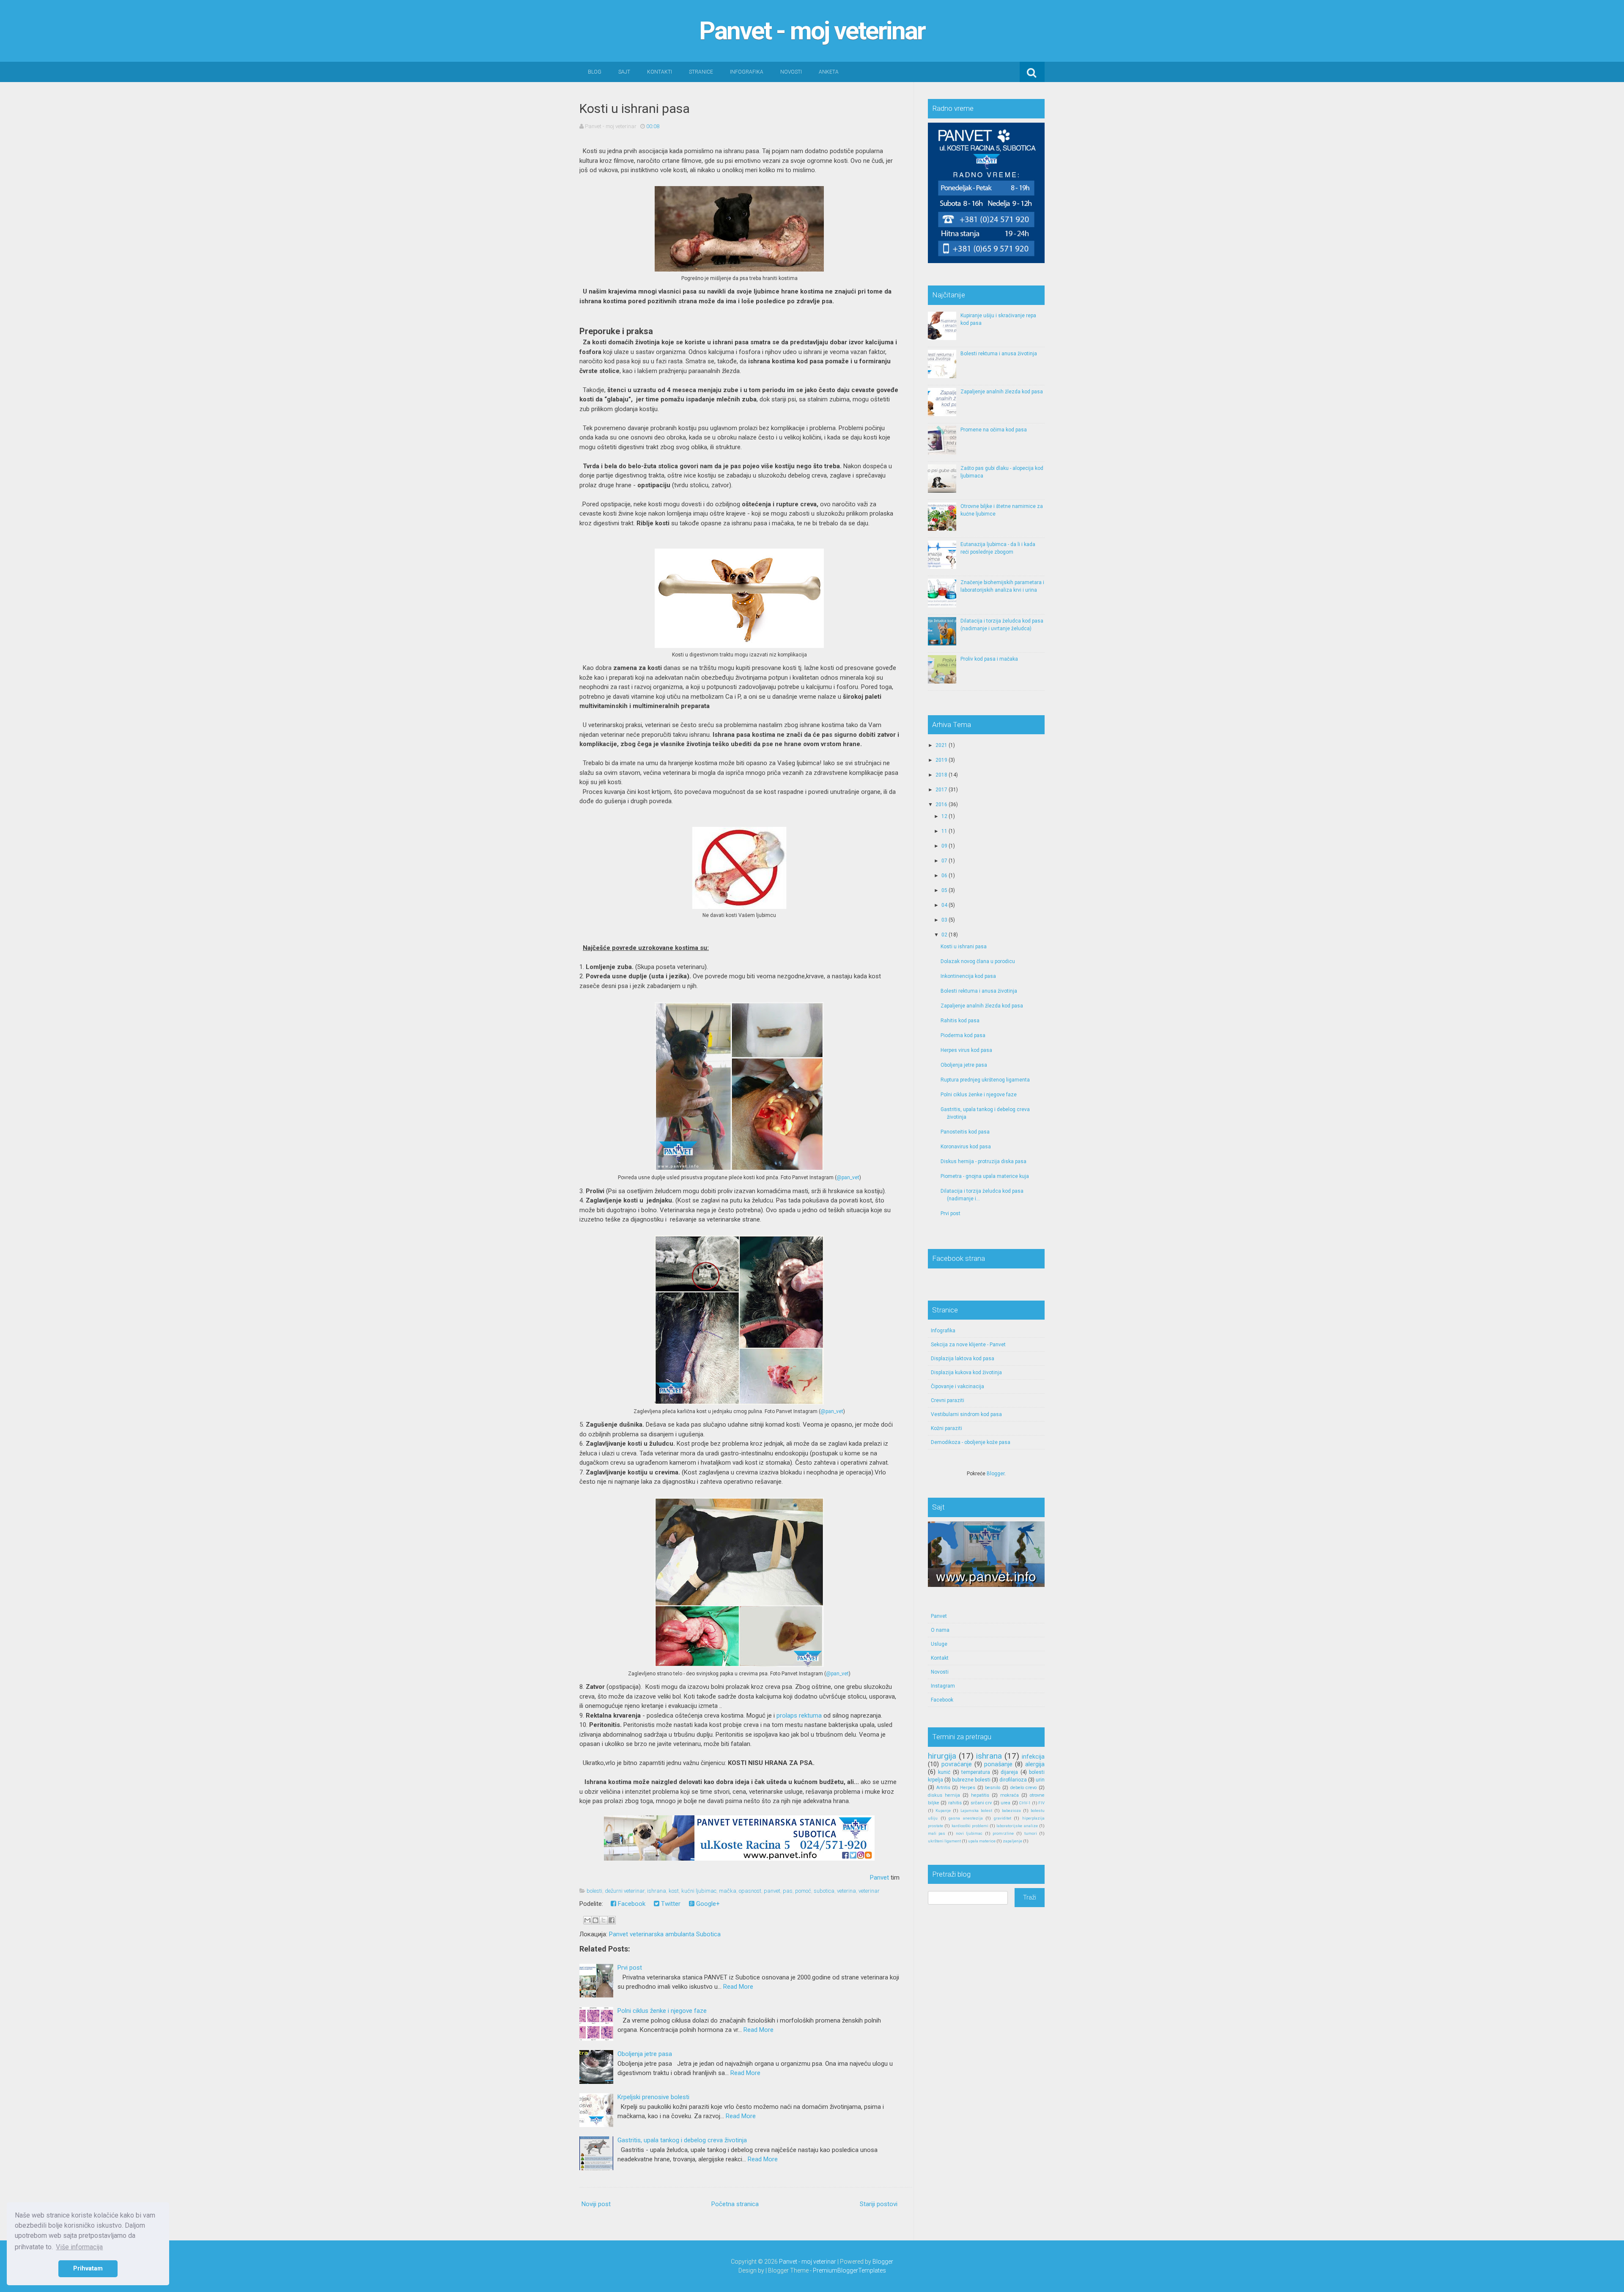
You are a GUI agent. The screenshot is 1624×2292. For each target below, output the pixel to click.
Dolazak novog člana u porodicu (978, 961)
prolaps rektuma (799, 1716)
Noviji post (596, 2204)
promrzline (1003, 1833)
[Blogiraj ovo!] (595, 1920)
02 (944, 935)
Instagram (943, 1686)
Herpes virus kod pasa (966, 1050)
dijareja (1009, 1772)
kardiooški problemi (970, 1826)
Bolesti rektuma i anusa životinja (999, 354)
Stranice (701, 72)
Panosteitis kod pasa (965, 1132)
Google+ (707, 1904)
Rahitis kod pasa (960, 1021)
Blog (595, 72)
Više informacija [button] (79, 2247)
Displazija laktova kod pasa (963, 1359)
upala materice (982, 1841)
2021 (941, 745)
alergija (1035, 1764)
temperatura (976, 1772)
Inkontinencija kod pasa (968, 976)
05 (944, 890)
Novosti (791, 72)
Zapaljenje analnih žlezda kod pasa (1002, 392)
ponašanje (998, 1764)
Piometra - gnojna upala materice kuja (985, 1176)
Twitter (670, 1904)
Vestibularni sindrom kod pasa (966, 1414)
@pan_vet (848, 1178)
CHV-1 (1025, 1803)
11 (944, 831)
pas (788, 1891)
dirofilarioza (1013, 1780)
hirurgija (942, 1756)
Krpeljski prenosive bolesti (653, 2097)
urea (1005, 1803)
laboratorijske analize (1017, 1826)
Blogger (996, 1474)
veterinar (869, 1891)
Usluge (939, 1644)
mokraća (1010, 1795)
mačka (728, 1891)
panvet (772, 1891)
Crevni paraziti (948, 1400)
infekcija (1033, 1757)
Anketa (829, 72)
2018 (941, 775)
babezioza (1011, 1810)
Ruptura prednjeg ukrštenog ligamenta (985, 1080)
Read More (738, 1987)
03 (944, 920)
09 (944, 846)
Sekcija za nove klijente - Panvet (968, 1345)
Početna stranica (735, 2204)
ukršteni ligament (944, 1841)
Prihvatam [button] (88, 2269)
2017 (941, 790)
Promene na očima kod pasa (994, 430)
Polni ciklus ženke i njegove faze (662, 2011)
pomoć (803, 1891)
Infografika (747, 72)
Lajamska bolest (976, 1810)
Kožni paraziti (946, 1428)
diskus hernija (944, 1795)
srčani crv (981, 1803)
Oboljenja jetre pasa (645, 2054)
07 (944, 861)
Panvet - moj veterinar (812, 31)
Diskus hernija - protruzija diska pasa (983, 1161)
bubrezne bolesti (971, 1780)
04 (944, 905)
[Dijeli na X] (604, 1920)
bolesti (594, 1891)
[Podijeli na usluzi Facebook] (612, 1920)
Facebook (631, 1904)
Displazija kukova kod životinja (966, 1372)
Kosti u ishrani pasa (635, 108)
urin (1040, 1780)
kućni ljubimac (699, 1891)
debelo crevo (1024, 1788)
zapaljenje (1012, 1841)
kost (674, 1891)
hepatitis (980, 1795)
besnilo (993, 1788)
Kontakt (940, 1658)
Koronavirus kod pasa (966, 1147)
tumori (1031, 1833)
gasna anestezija (966, 1818)
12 (944, 816)
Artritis (943, 1788)
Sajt (624, 72)
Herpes (968, 1788)
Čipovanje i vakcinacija (957, 1386)
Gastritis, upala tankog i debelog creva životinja (682, 2140)
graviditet (1003, 1818)
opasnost (750, 1891)
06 (944, 876)
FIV (1041, 1803)
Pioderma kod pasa (963, 1035)
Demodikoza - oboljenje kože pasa (971, 1442)
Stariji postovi (879, 2204)
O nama (940, 1630)
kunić (944, 1772)
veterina (846, 1891)
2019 (941, 760)
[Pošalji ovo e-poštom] (587, 1920)
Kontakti (660, 72)
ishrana (657, 1891)
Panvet (879, 1878)
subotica (824, 1891)
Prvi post (630, 1968)
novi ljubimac (969, 1833)
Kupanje (943, 1810)
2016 (941, 804)
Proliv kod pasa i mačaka (989, 659)
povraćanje (957, 1764)
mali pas (937, 1833)
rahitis (955, 1803)
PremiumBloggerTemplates (849, 2270)
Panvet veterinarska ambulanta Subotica (665, 1934)
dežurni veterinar (625, 1891)
